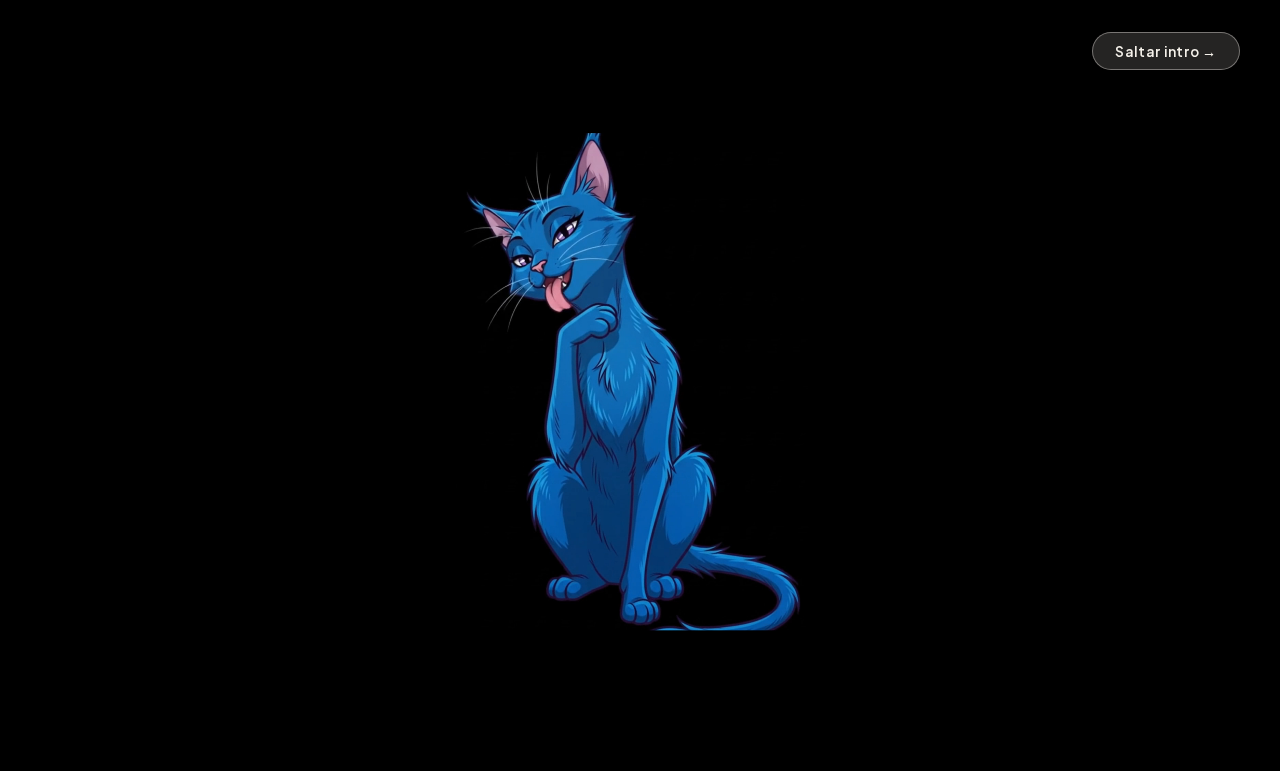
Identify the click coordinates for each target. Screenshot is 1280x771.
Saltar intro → (1166, 51)
